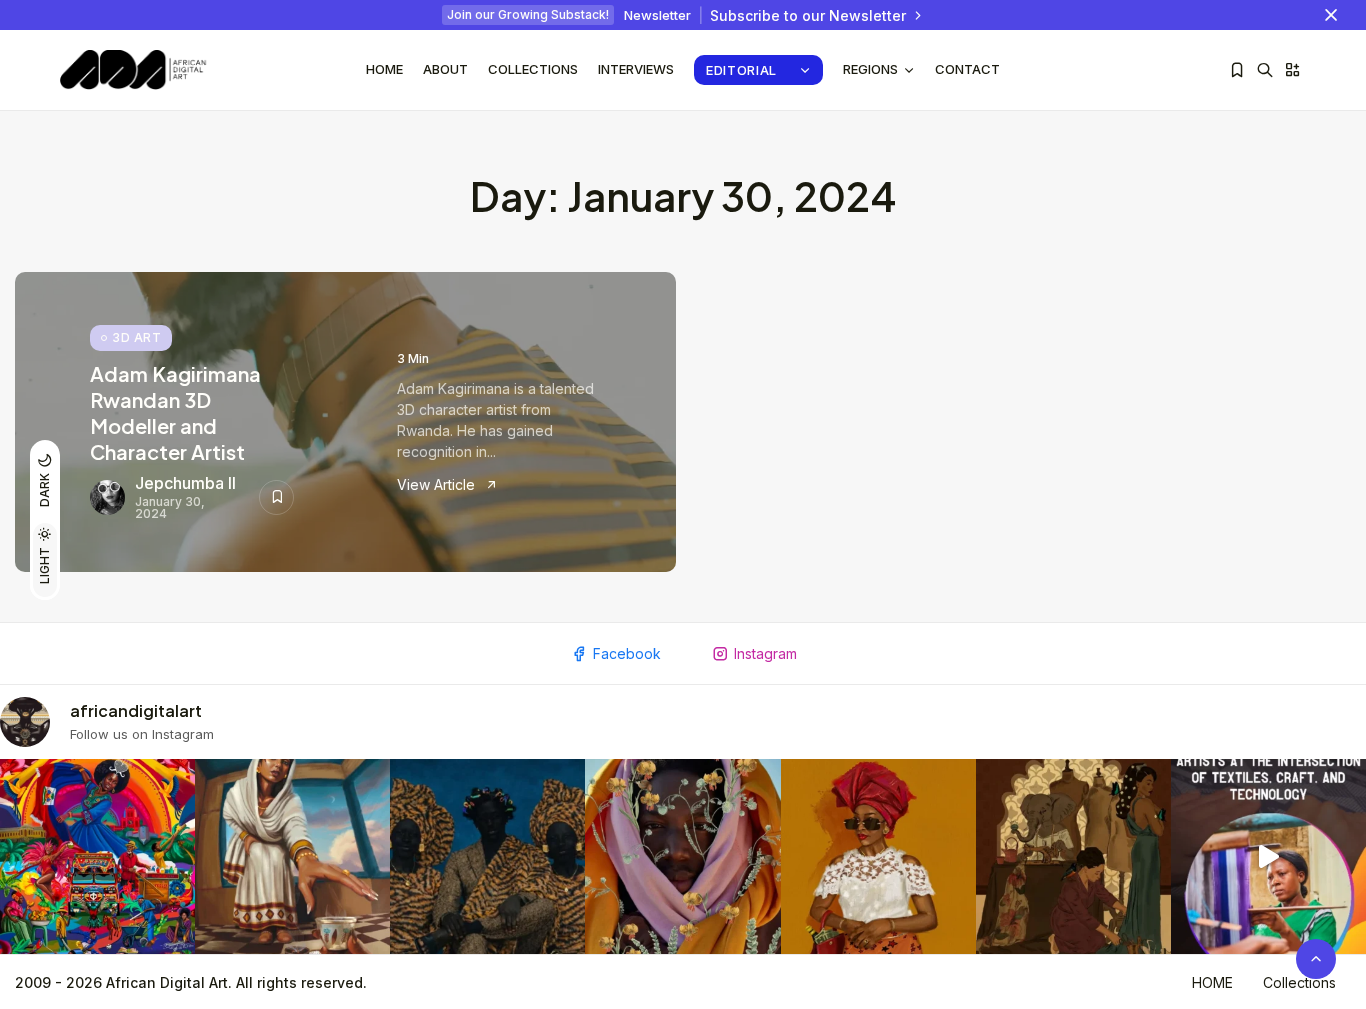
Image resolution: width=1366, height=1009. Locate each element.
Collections (533, 69)
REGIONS (870, 69)
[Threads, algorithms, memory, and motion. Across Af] (1268, 856)
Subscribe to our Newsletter (808, 15)
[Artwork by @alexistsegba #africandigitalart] (682, 856)
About (445, 69)
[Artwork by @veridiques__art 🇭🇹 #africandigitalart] (97, 856)
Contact (967, 69)
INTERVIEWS (636, 69)
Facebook (627, 653)
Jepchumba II (185, 483)
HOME (1212, 982)
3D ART (136, 337)
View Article (438, 484)
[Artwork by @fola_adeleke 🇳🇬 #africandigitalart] (487, 856)
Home (384, 69)
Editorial (741, 70)
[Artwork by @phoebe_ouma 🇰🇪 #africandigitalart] (1073, 856)
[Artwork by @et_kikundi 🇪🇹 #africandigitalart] (292, 856)
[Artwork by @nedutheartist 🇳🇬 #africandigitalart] (878, 856)
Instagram (765, 653)
